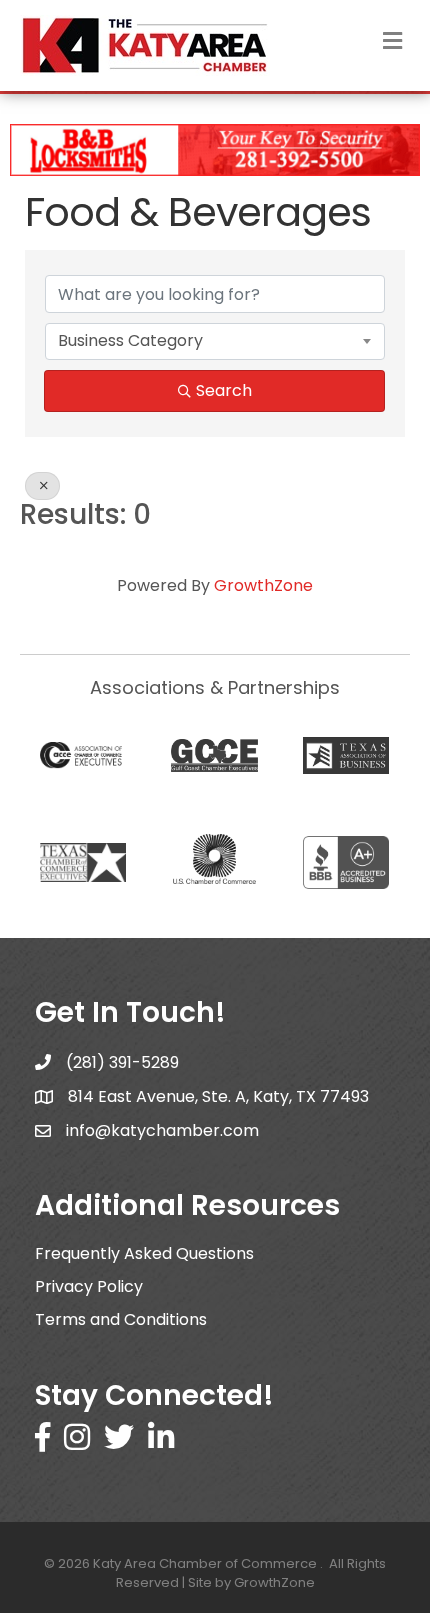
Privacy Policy (89, 1286)
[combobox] (215, 341)
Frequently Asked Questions (144, 1253)
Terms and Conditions (121, 1319)
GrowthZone (263, 585)
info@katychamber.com (162, 1130)
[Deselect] (42, 486)
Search (224, 390)
